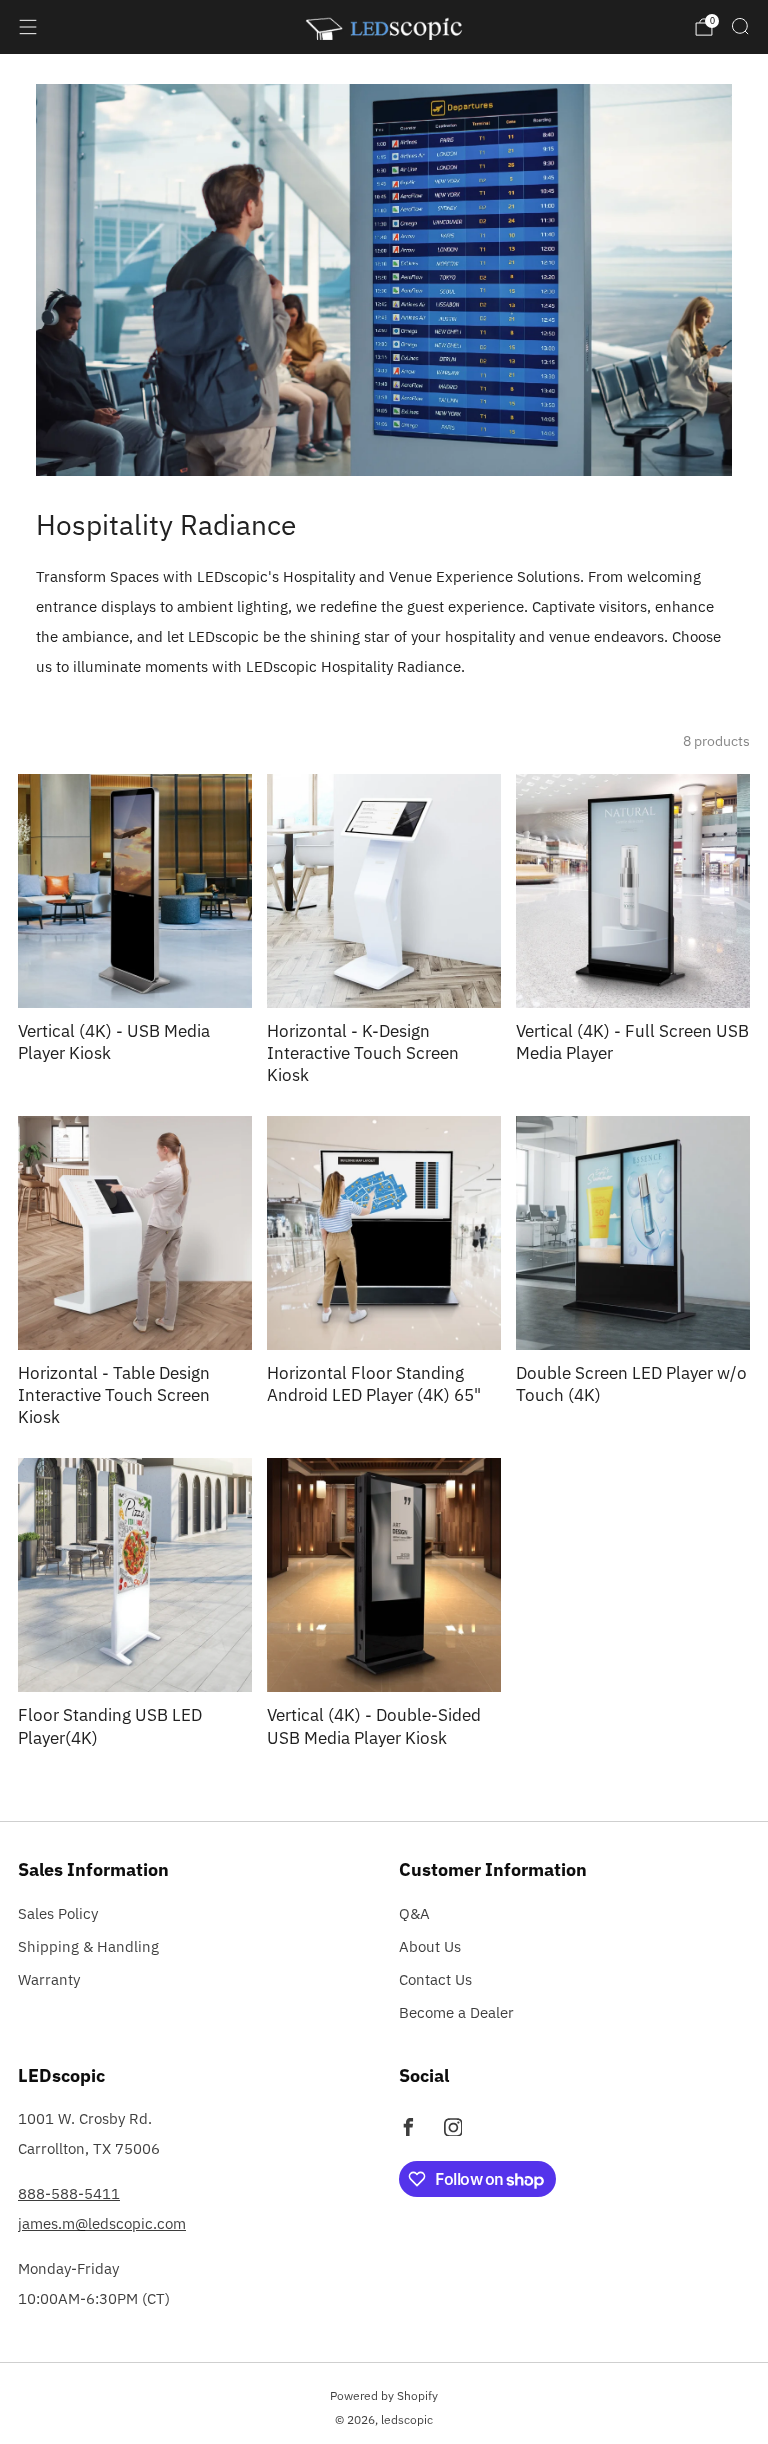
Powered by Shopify (384, 2395)
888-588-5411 (69, 2193)
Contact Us (435, 1979)
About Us (430, 1946)
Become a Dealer (456, 2012)
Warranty (49, 1979)
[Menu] (28, 27)
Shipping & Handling (88, 1946)
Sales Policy (58, 1913)
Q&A (414, 1913)
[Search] (740, 26)
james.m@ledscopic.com (102, 2223)
